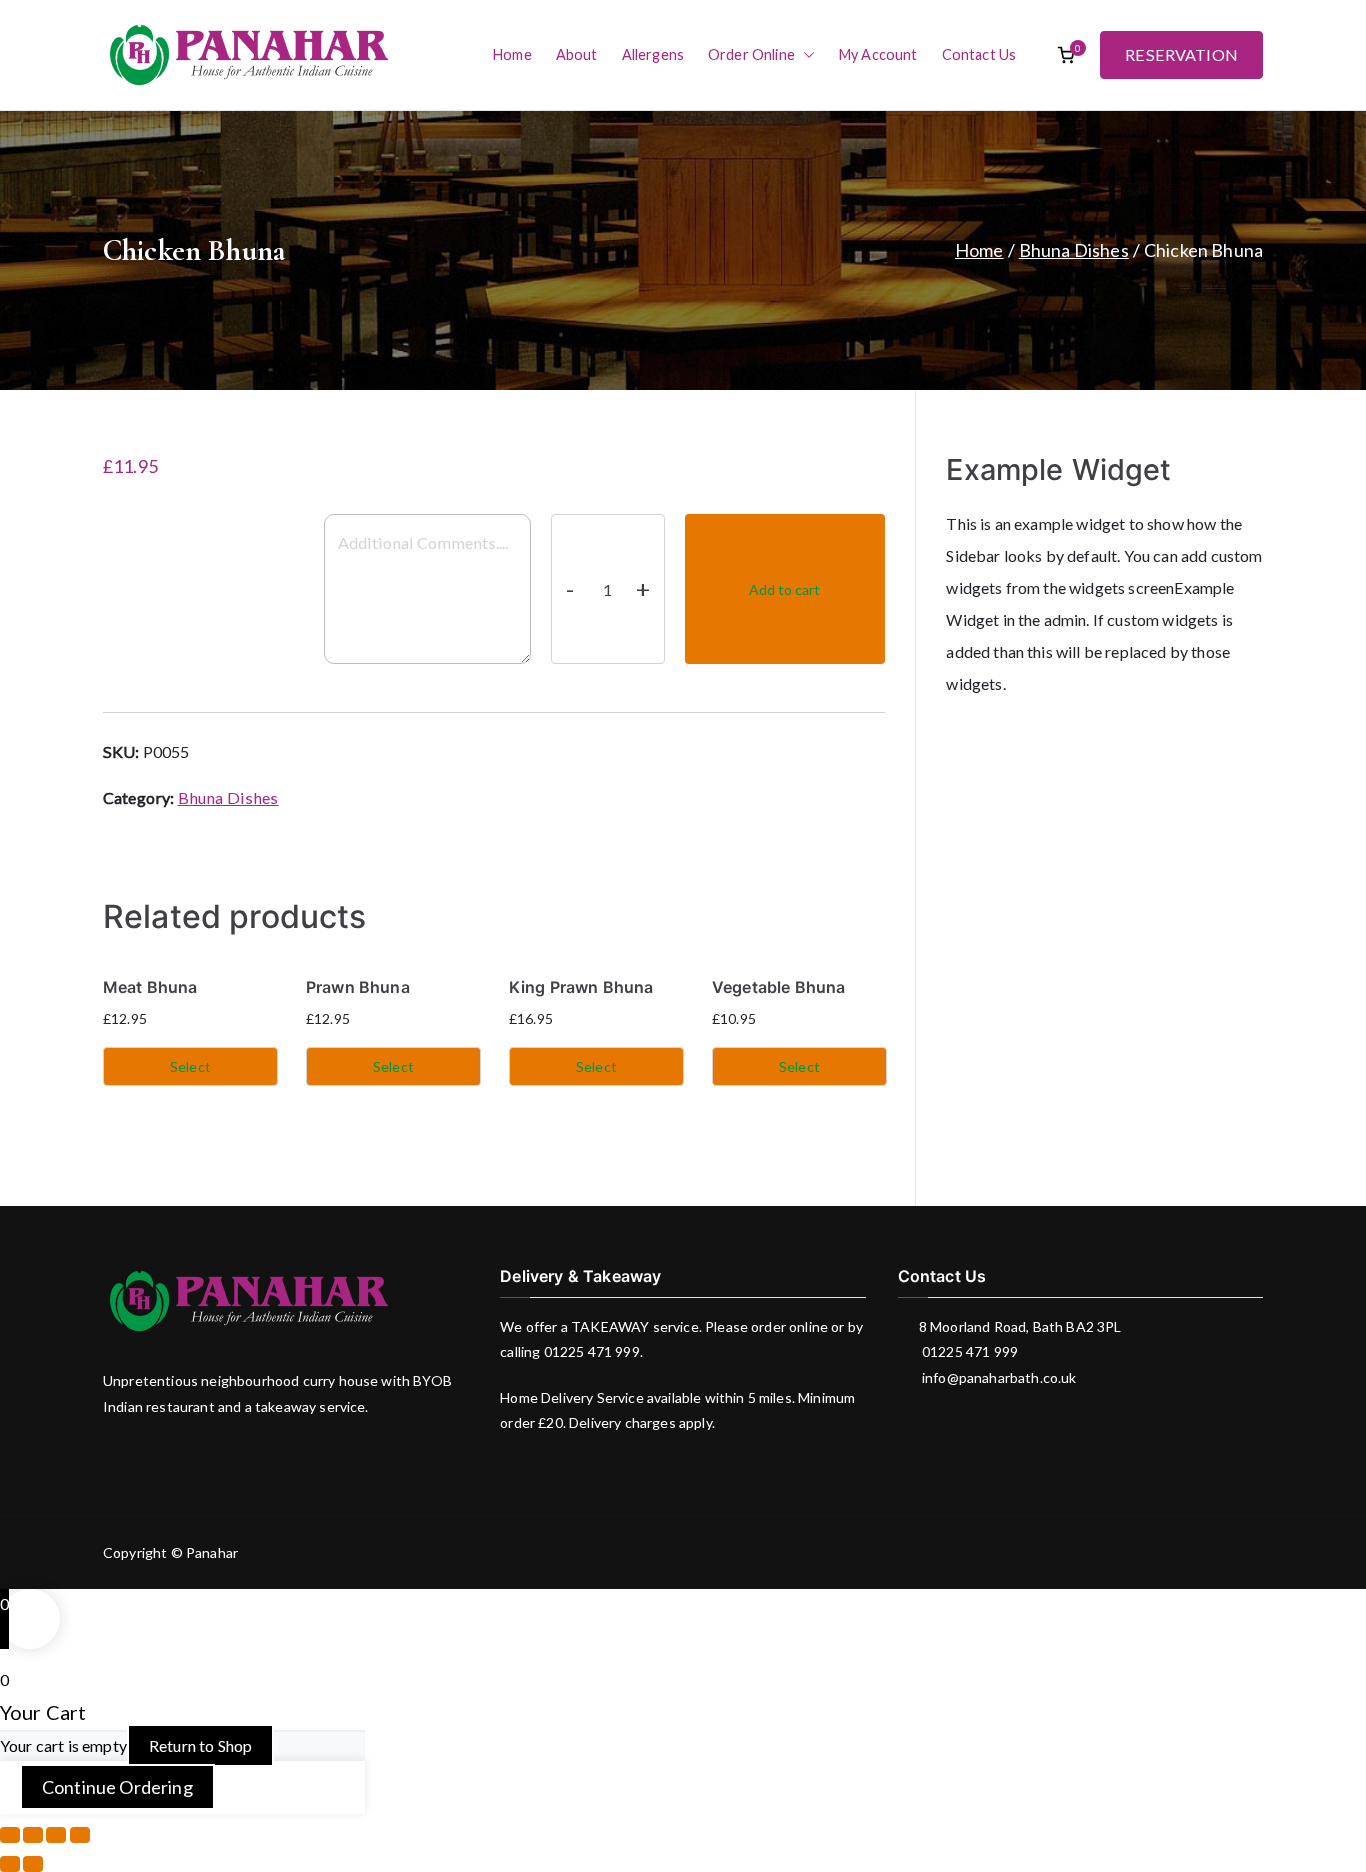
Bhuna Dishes (1074, 250)
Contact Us (979, 54)
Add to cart (784, 589)
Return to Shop (200, 1745)
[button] (805, 55)
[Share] (33, 1835)
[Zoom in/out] (80, 1835)
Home (512, 54)
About (577, 54)
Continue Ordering (117, 1787)
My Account (878, 54)
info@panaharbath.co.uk (998, 1377)
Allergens (653, 54)
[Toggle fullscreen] (56, 1835)
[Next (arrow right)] (33, 1864)
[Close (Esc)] (10, 1835)
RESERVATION (1181, 54)
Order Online (751, 54)
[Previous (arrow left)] (10, 1864)
